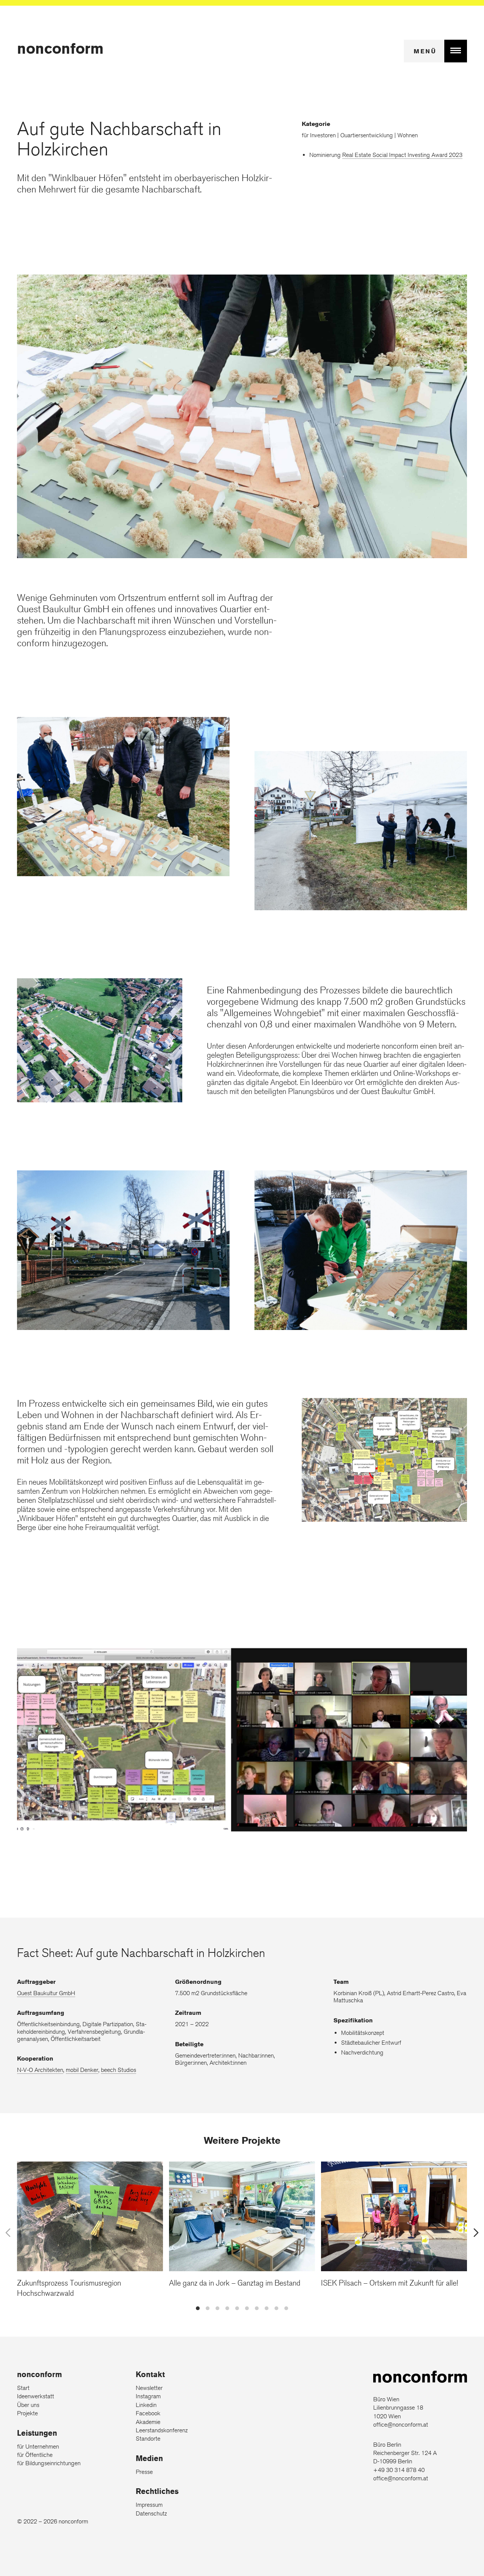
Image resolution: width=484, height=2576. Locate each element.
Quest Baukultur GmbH (46, 1993)
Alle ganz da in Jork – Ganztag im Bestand (235, 2282)
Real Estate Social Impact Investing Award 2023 (402, 155)
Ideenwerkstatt (36, 2396)
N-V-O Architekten (40, 2070)
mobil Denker (82, 2070)
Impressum (149, 2505)
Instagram (148, 2396)
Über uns (28, 2405)
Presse (144, 2472)
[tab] (198, 2308)
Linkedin (146, 2405)
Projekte (27, 2413)
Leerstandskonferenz (162, 2430)
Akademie (148, 2422)
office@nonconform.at (401, 2425)
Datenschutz (151, 2513)
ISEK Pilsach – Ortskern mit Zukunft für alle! (389, 2282)
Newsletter (149, 2388)
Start (23, 2388)
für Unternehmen (38, 2446)
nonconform (60, 48)
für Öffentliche (35, 2455)
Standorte (148, 2439)
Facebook (148, 2413)
